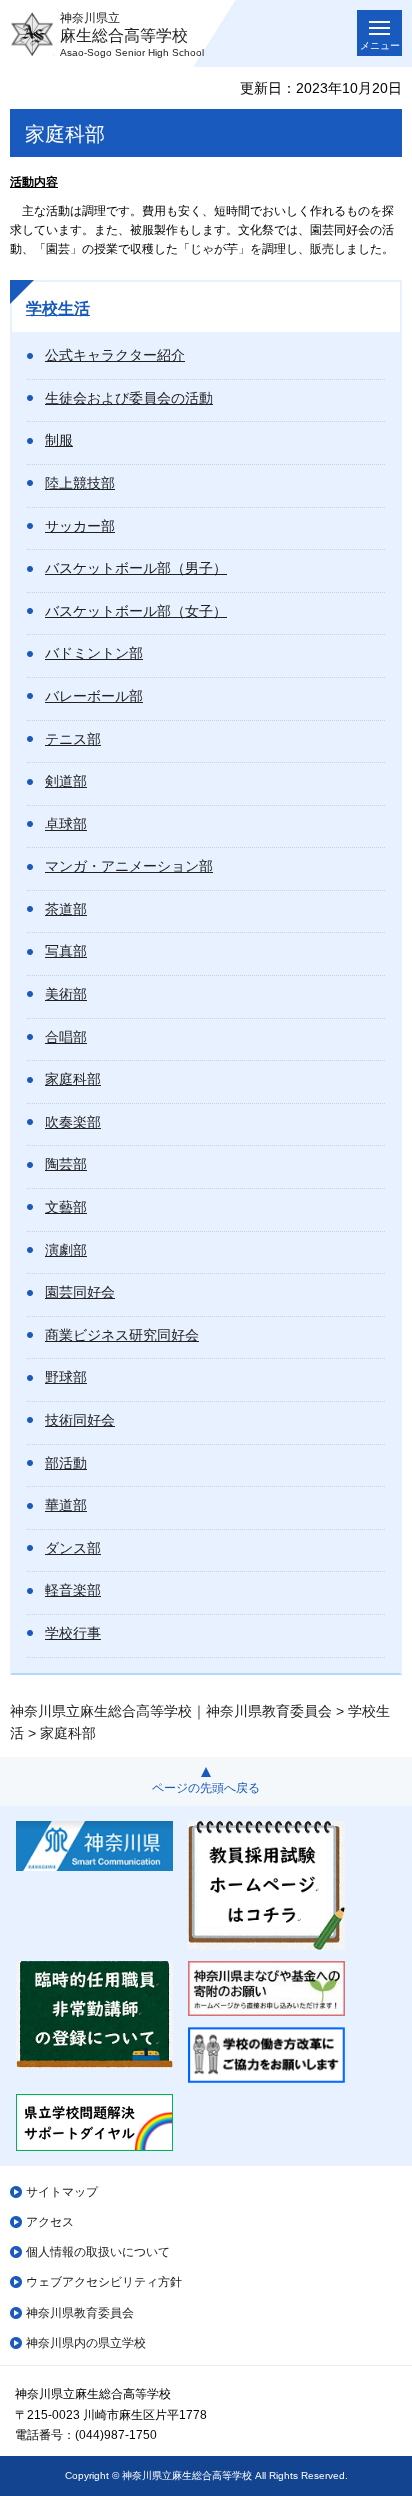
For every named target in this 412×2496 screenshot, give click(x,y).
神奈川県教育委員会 (80, 2313)
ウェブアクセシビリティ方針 (104, 2282)
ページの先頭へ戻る (206, 1788)
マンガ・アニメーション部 (129, 866)
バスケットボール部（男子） (136, 568)
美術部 (66, 994)
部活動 (66, 1463)
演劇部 (66, 1250)
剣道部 (66, 781)
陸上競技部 (80, 483)
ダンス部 (73, 1548)
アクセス (50, 2222)
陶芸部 (66, 1164)
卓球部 (66, 824)
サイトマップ (62, 2192)
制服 (59, 440)
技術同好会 (80, 1420)
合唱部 (66, 1037)
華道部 (66, 1505)
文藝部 (66, 1207)
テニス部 (73, 739)
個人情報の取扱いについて (98, 2252)
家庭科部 (73, 1079)
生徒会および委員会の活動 (129, 398)
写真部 (66, 951)
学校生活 (58, 308)
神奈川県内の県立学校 (86, 2343)
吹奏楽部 (73, 1122)
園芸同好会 (80, 1292)
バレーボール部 (94, 696)
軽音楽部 (73, 1590)
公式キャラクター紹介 (115, 355)
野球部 (66, 1377)
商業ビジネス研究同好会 (122, 1335)
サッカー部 (80, 526)
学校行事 (73, 1633)
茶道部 (66, 909)
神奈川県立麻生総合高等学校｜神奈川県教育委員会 (171, 1711)
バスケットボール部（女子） (136, 611)
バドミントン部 (94, 653)
